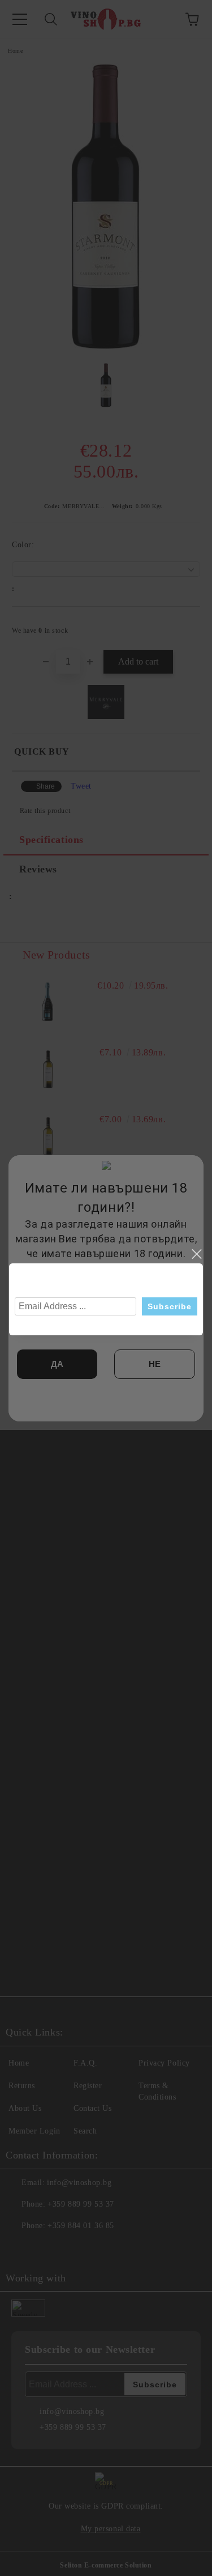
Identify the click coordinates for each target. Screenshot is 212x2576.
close (196, 1254)
